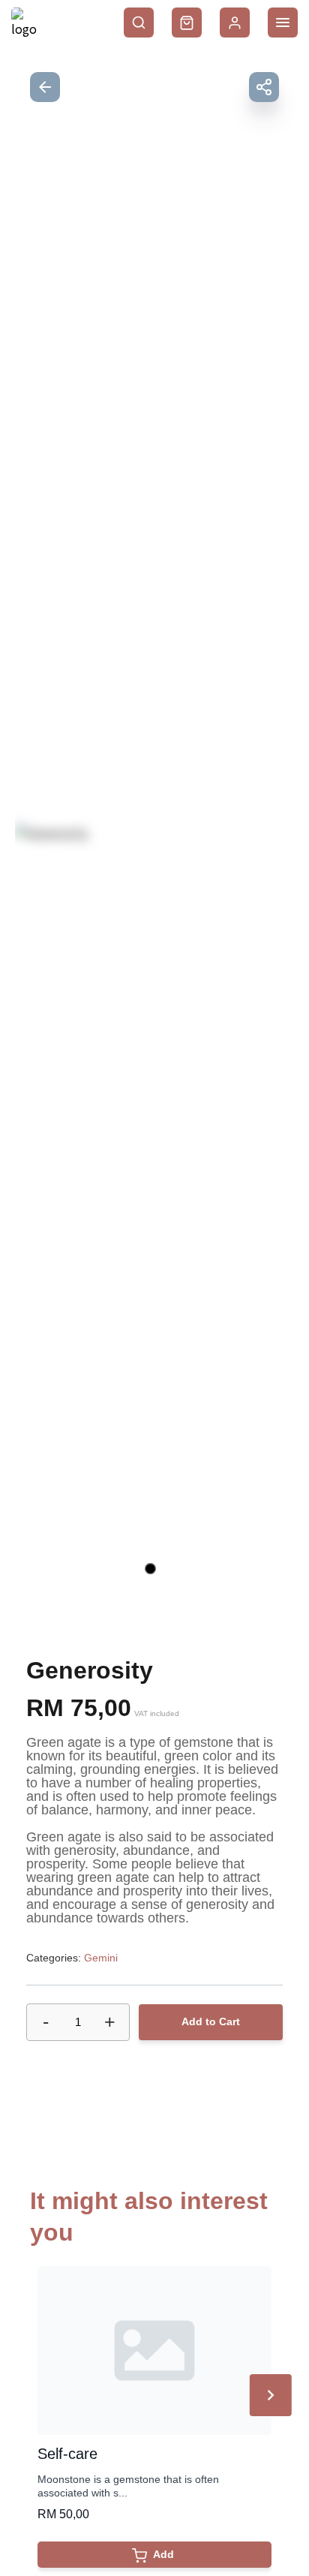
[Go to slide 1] (150, 1569)
